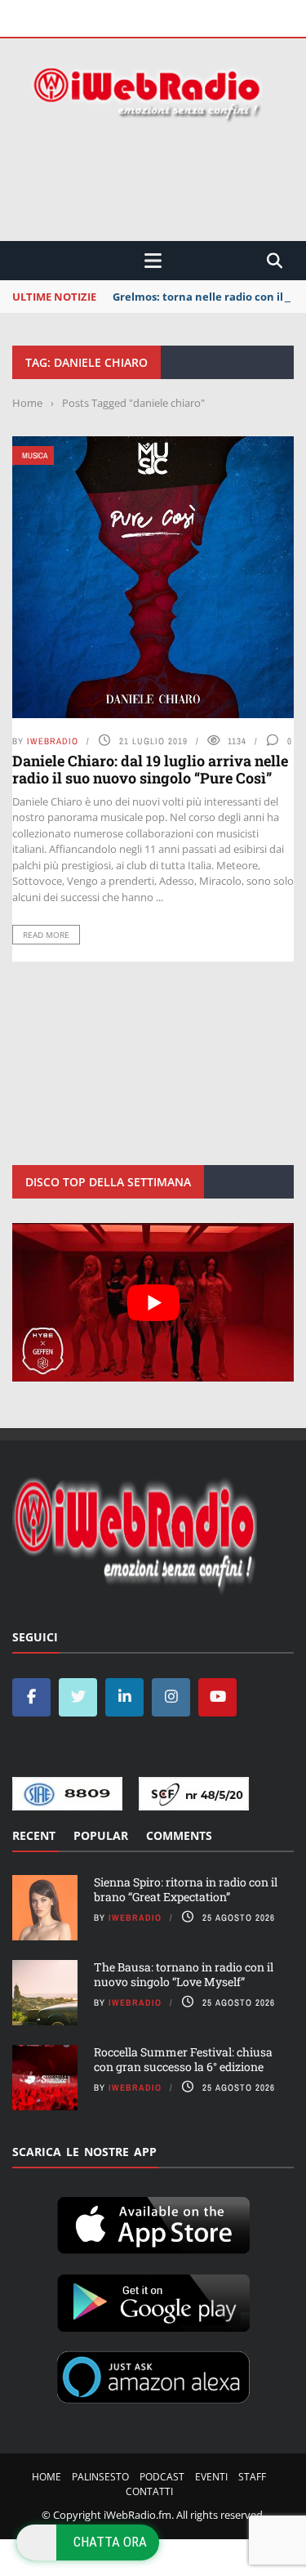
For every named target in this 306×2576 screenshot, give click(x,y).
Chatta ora (110, 2542)
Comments (179, 1835)
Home (47, 2477)
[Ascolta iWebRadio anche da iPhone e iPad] (153, 2222)
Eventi (211, 2477)
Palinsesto (100, 2477)
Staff (252, 2477)
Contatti (149, 2491)
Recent (34, 1835)
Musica (35, 455)
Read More (46, 935)
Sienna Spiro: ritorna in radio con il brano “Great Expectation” (186, 1889)
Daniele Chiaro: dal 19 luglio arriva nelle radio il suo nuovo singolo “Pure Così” (150, 770)
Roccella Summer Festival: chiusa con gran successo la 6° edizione (183, 2059)
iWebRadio (53, 741)
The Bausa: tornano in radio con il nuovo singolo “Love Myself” (184, 1974)
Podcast (162, 2477)
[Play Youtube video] (153, 1302)
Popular (101, 1835)
